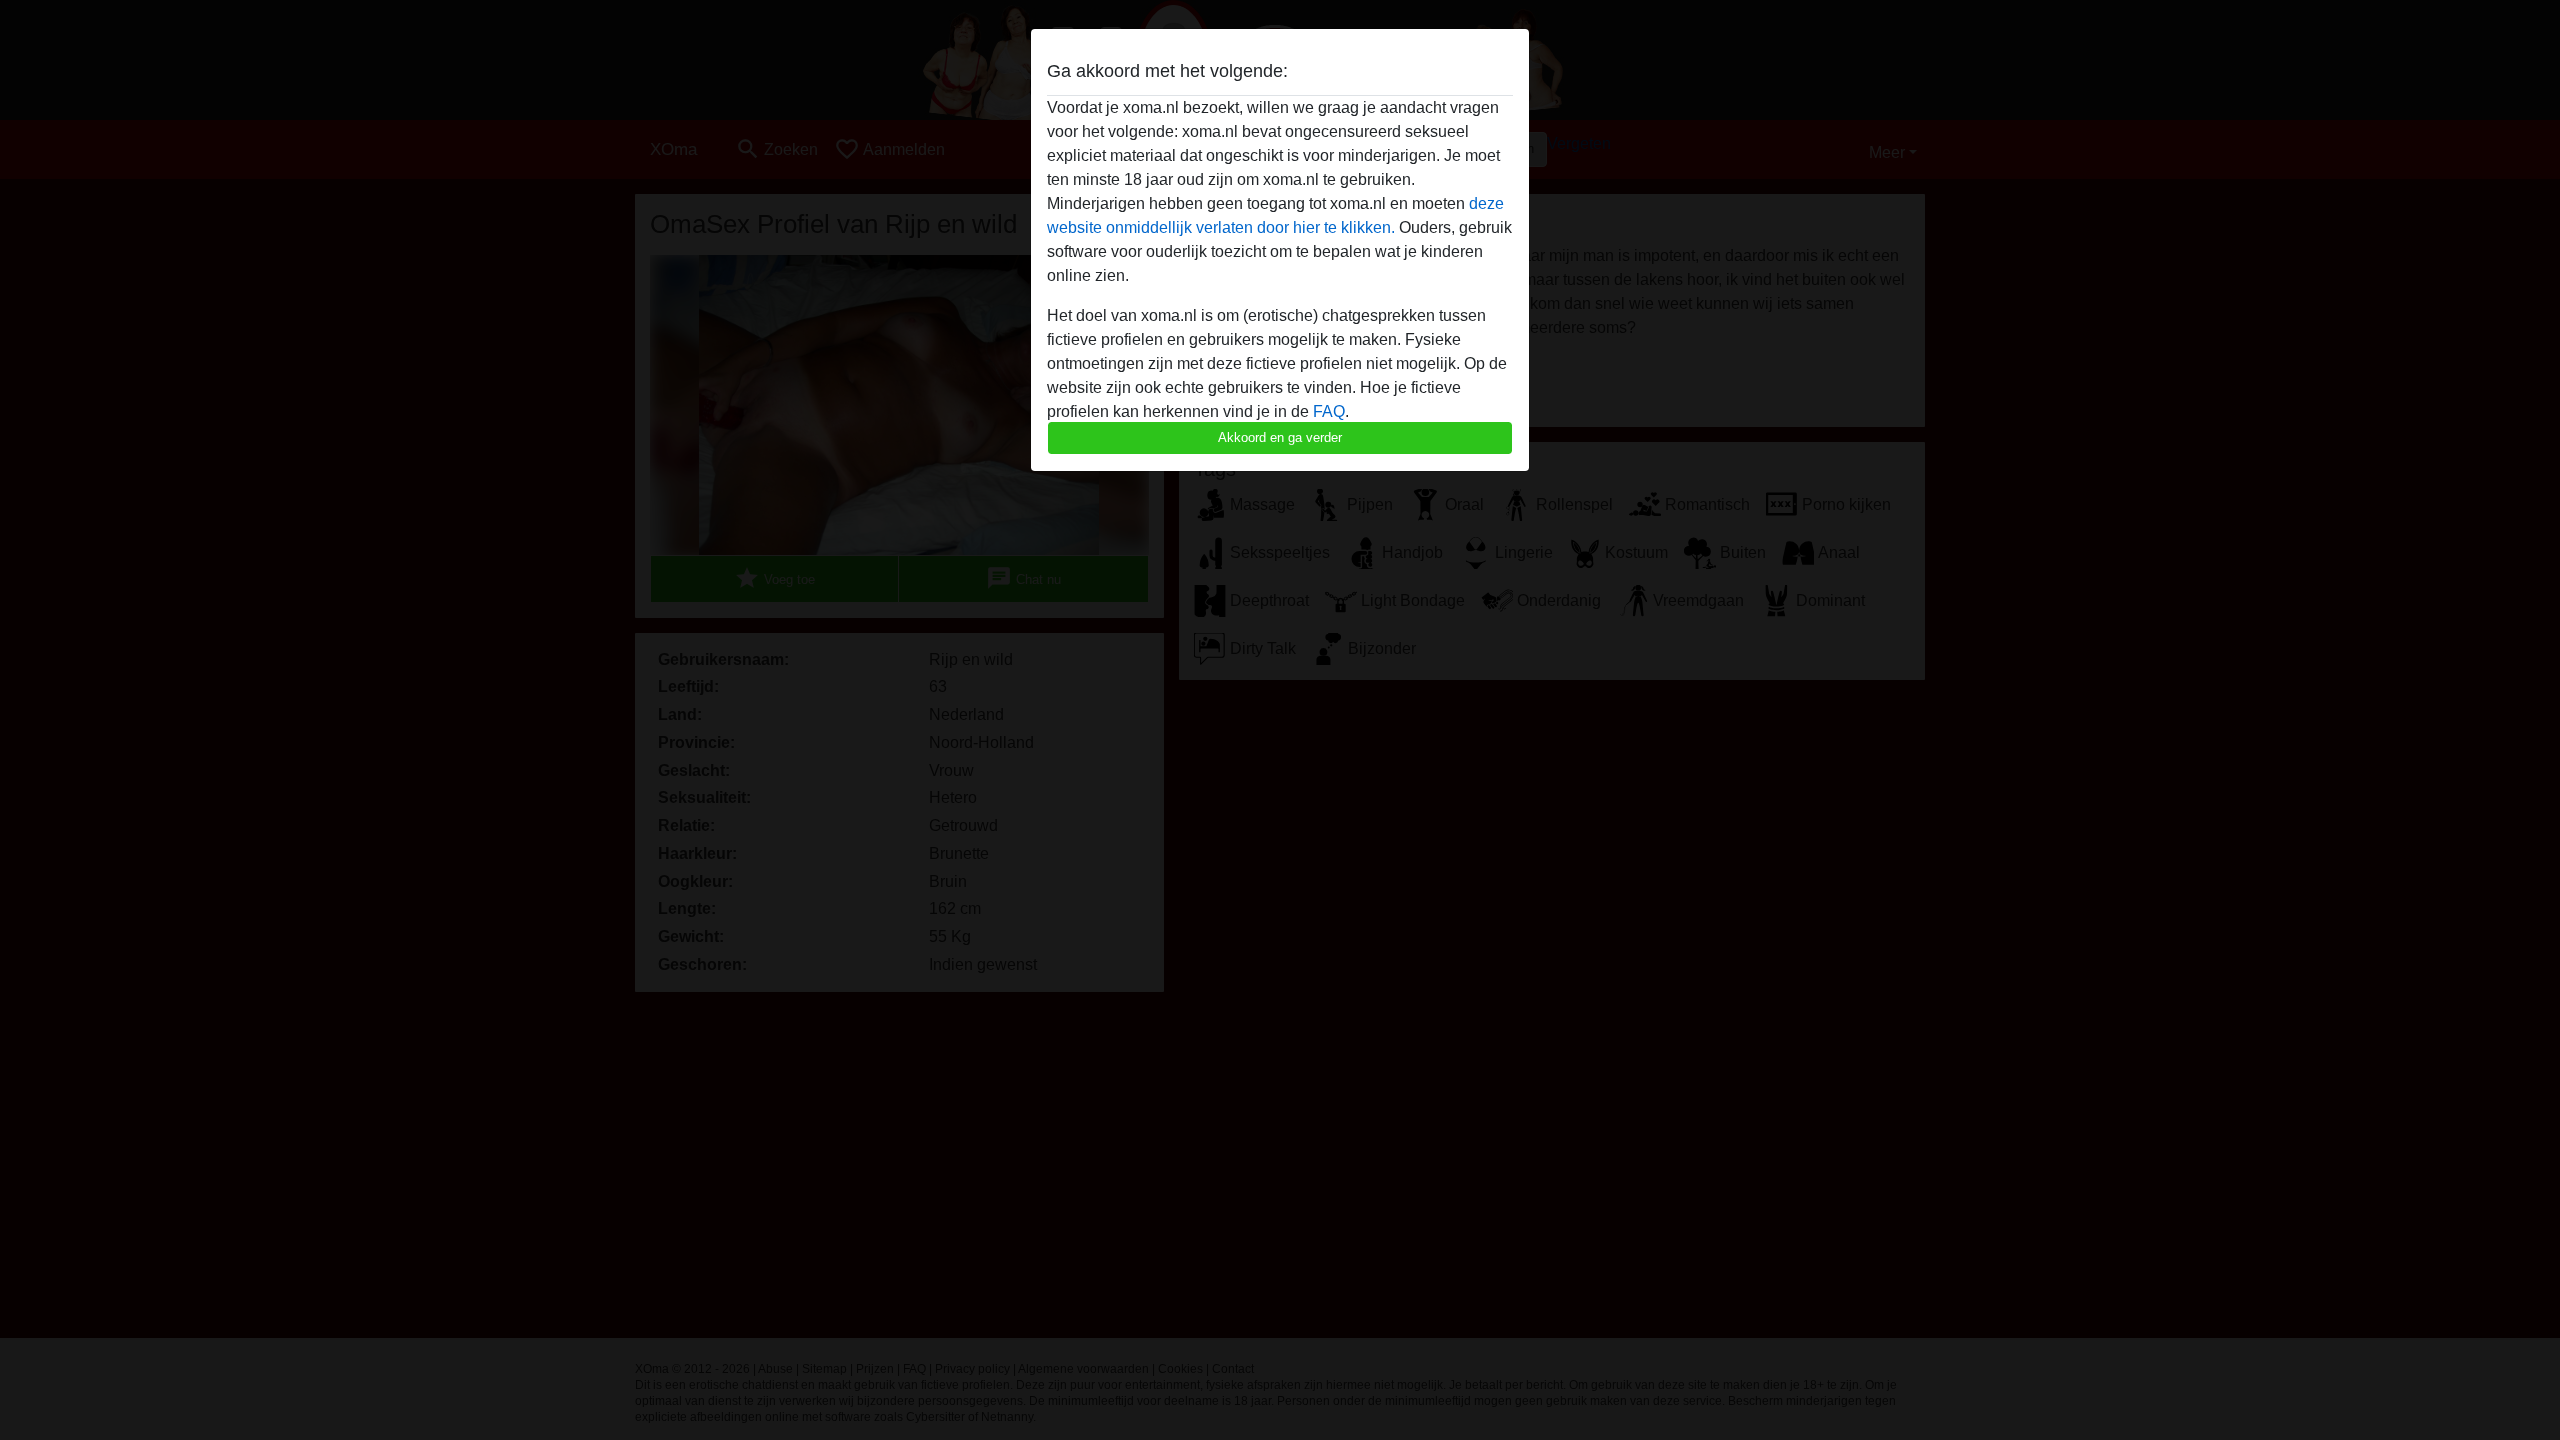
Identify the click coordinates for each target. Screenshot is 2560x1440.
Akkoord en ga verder (1280, 437)
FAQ (1329, 411)
